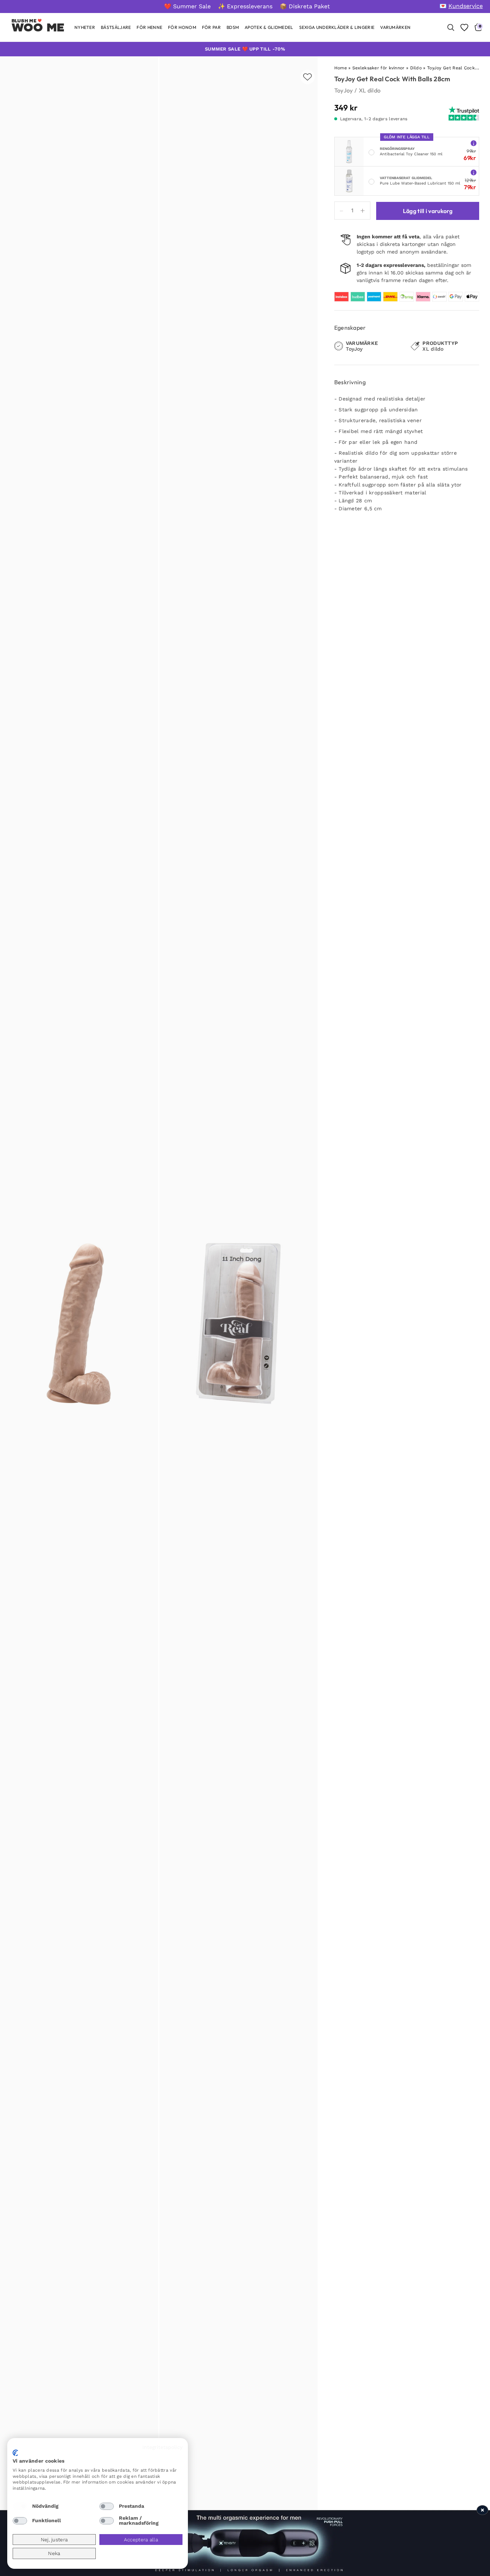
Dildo (416, 68)
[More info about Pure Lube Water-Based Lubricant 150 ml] (474, 172)
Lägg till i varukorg (428, 211)
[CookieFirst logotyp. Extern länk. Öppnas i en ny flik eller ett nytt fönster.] (15, 2453)
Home (341, 68)
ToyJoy (344, 90)
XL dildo (370, 90)
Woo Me (38, 27)
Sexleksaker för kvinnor (379, 68)
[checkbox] (20, 2506)
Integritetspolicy (162, 2447)
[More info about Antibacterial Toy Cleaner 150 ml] (474, 143)
